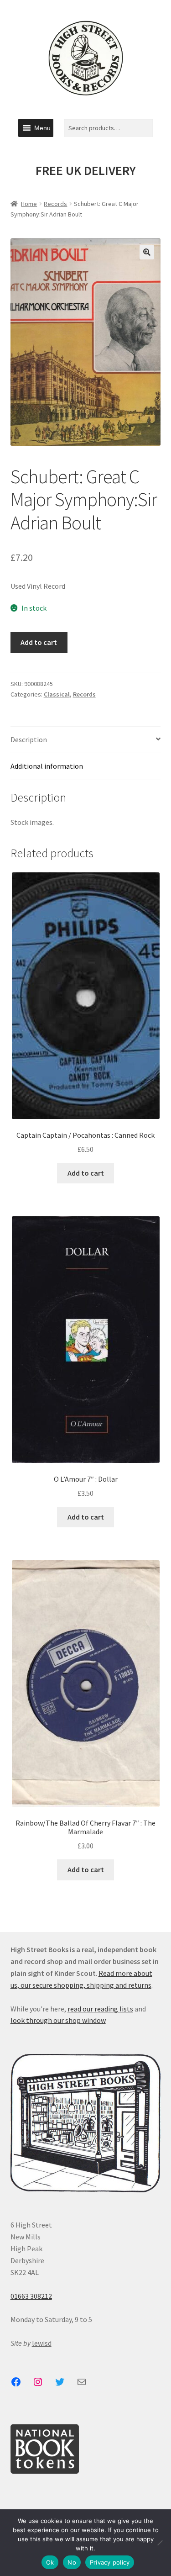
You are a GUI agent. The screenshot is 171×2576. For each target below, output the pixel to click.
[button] (42, 128)
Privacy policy (110, 2562)
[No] (160, 2543)
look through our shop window (58, 2020)
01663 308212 (31, 2296)
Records (55, 204)
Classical (57, 694)
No (72, 2562)
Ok (50, 2562)
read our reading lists (100, 2009)
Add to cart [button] (86, 1173)
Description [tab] (29, 739)
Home (29, 204)
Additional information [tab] (47, 766)
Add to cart (39, 642)
